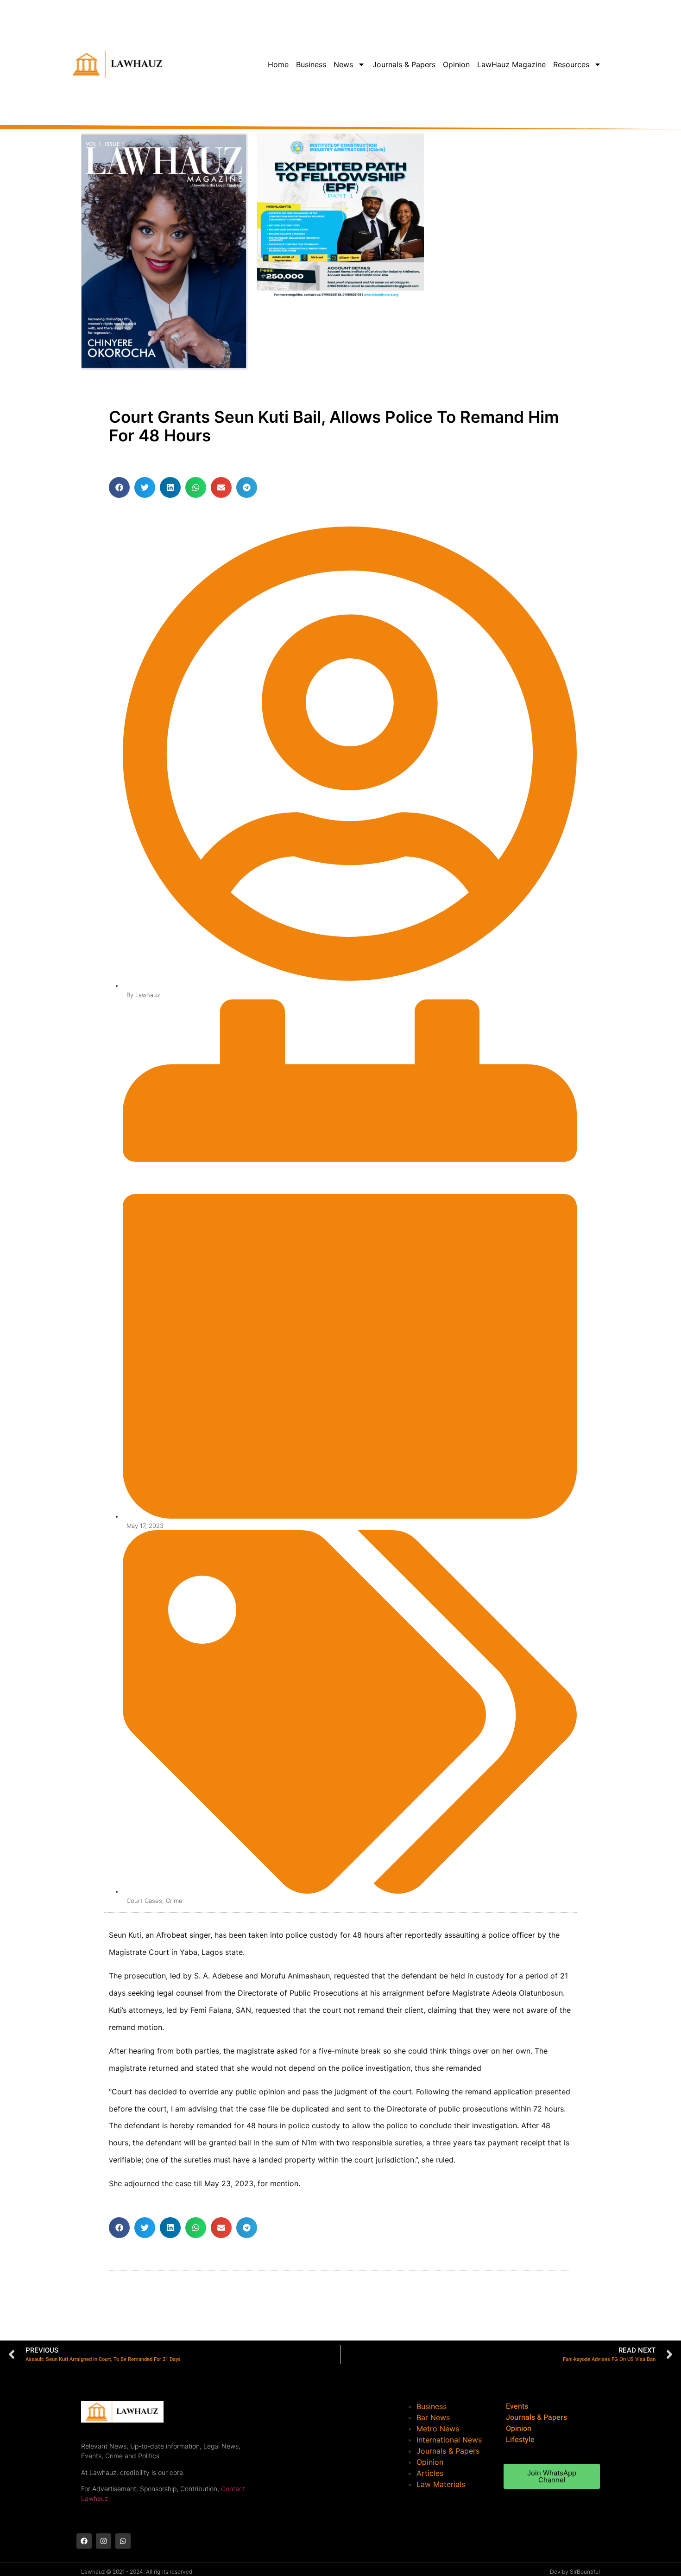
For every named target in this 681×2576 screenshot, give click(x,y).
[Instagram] (104, 2541)
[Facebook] (84, 2541)
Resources (571, 64)
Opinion (456, 64)
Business (311, 64)
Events (517, 2406)
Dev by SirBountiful (575, 2572)
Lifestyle (520, 2440)
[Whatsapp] (123, 2541)
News (343, 64)
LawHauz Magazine (511, 64)
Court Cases (144, 1901)
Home (278, 64)
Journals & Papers (404, 64)
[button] (119, 487)
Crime (174, 1901)
